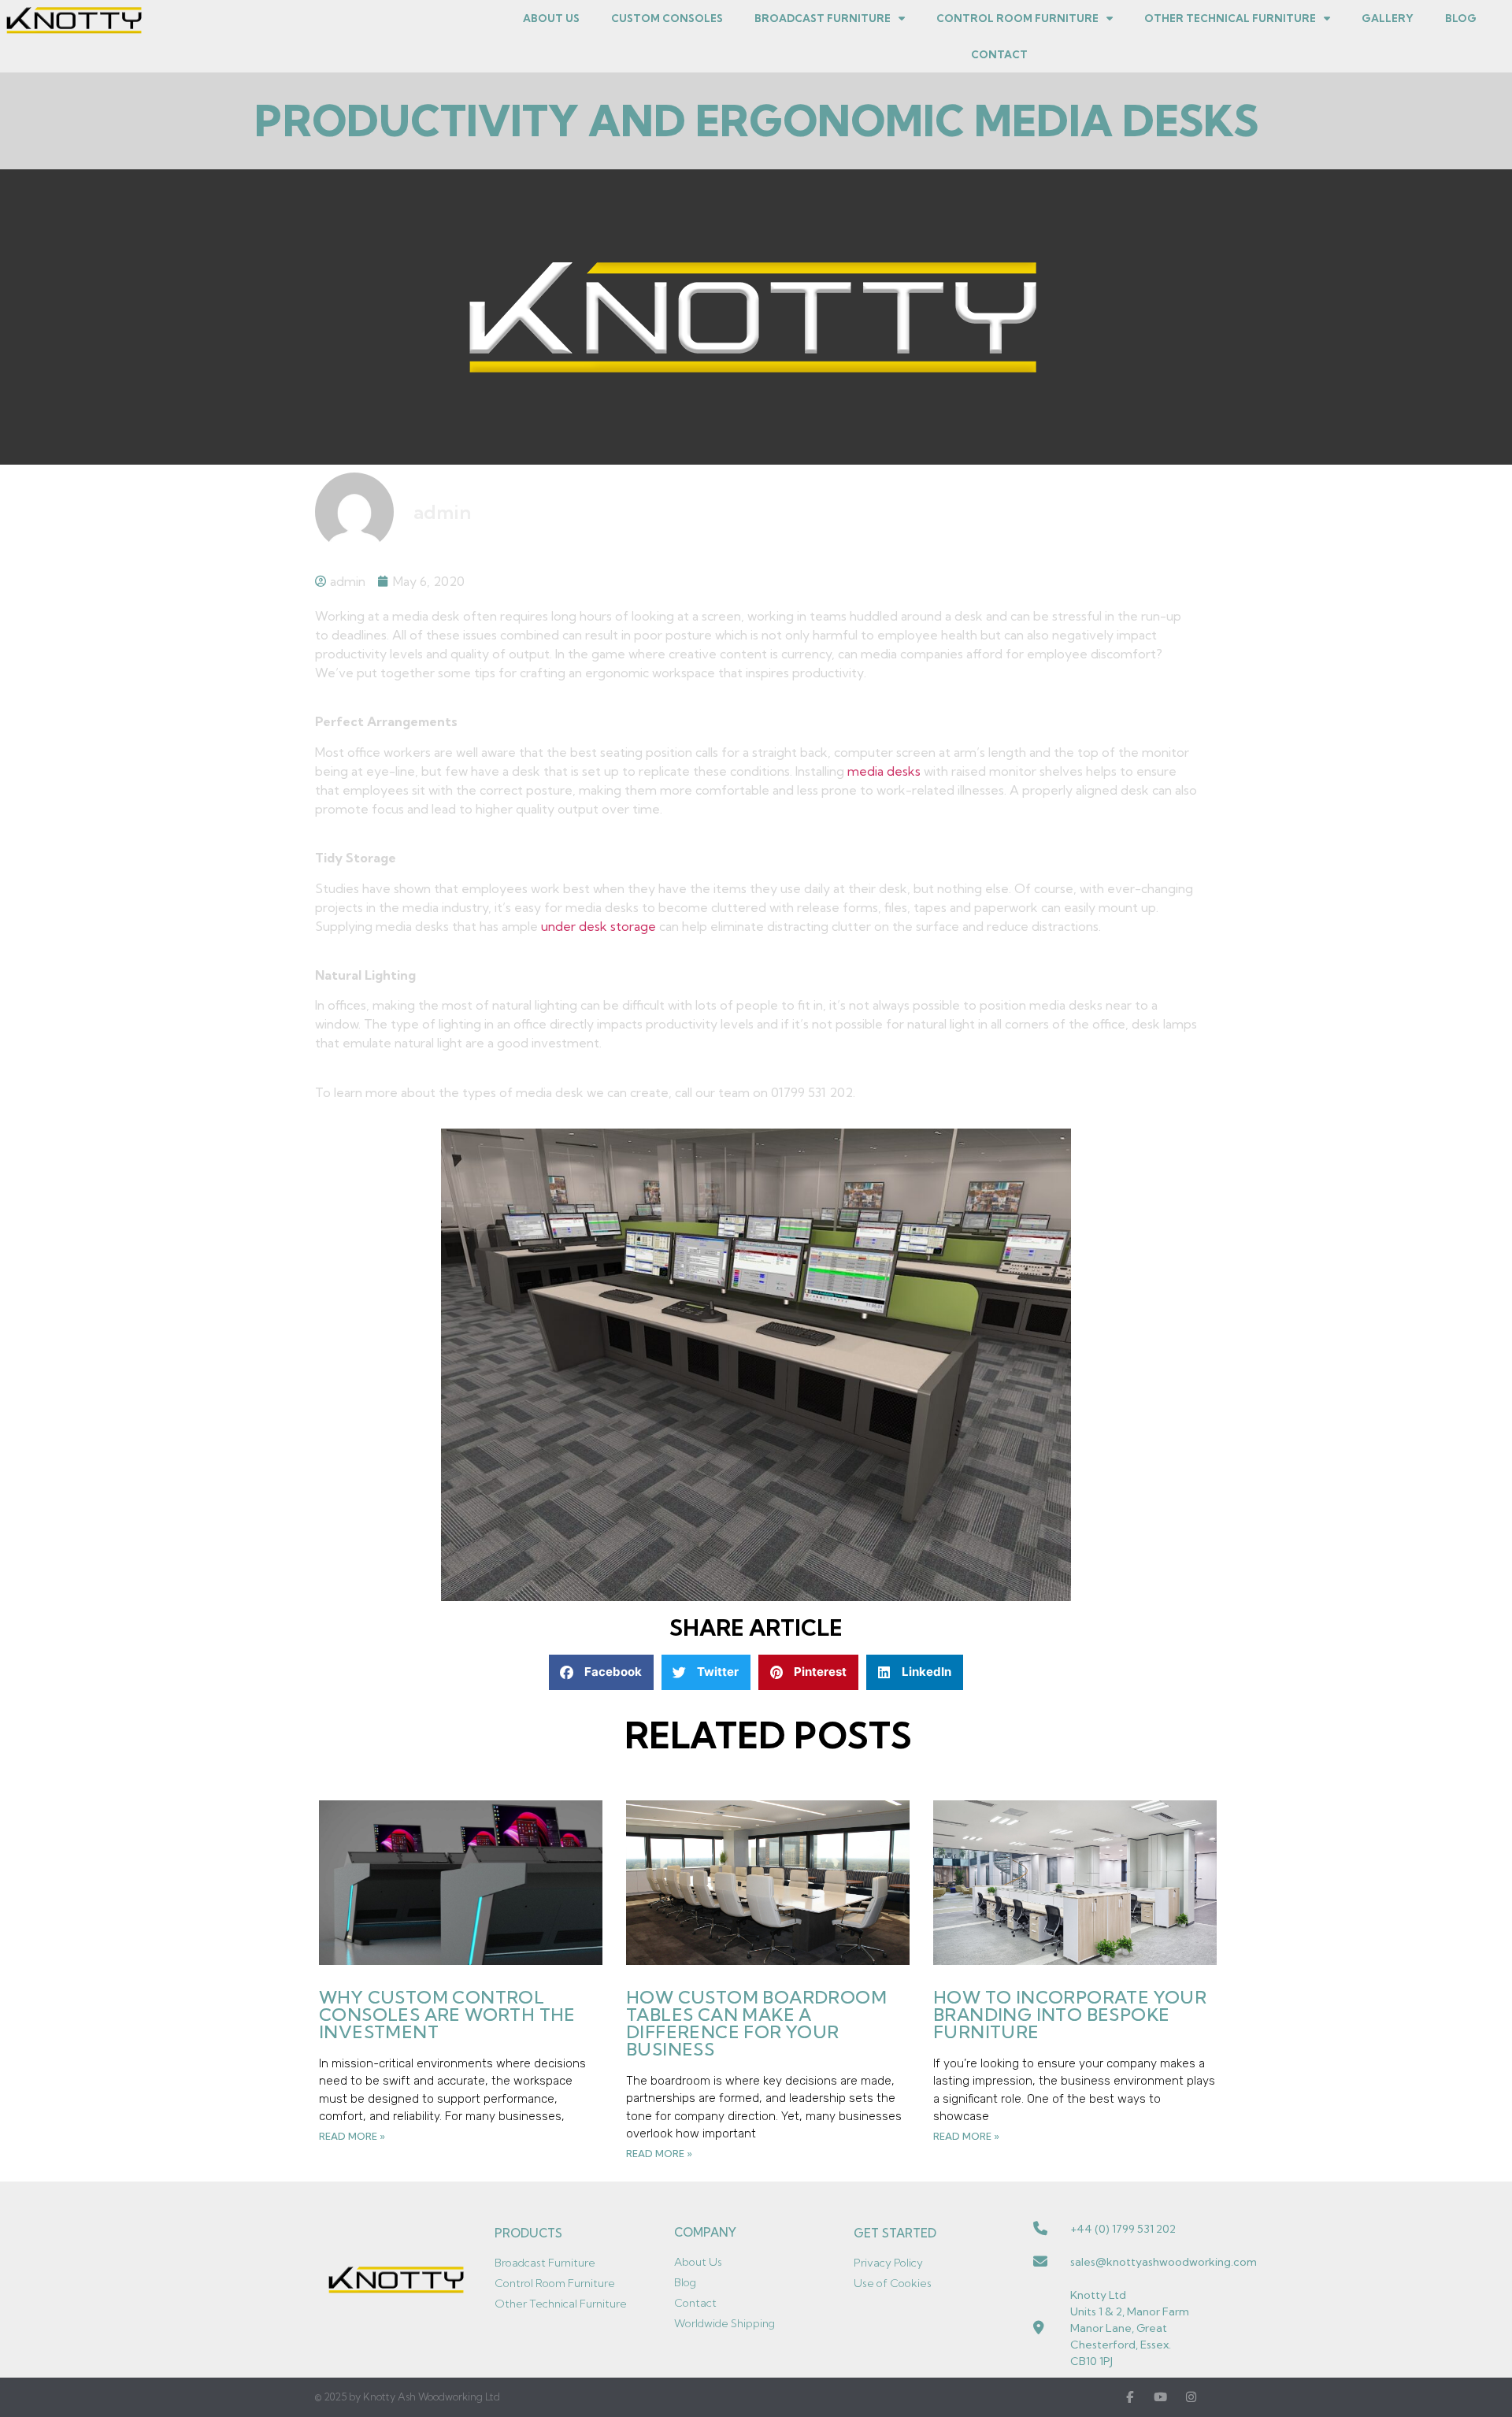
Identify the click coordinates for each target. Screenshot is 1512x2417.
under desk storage (598, 926)
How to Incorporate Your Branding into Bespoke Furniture (1070, 2015)
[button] (601, 1672)
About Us (551, 18)
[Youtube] (1160, 2397)
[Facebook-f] (1130, 2397)
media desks (884, 771)
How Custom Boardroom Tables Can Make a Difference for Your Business (756, 2023)
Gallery (1388, 18)
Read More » (352, 2136)
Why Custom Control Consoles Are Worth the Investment (447, 2015)
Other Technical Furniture (1230, 18)
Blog (1461, 18)
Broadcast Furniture (823, 18)
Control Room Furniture (1017, 18)
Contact (999, 54)
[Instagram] (1191, 2397)
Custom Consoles (667, 18)
